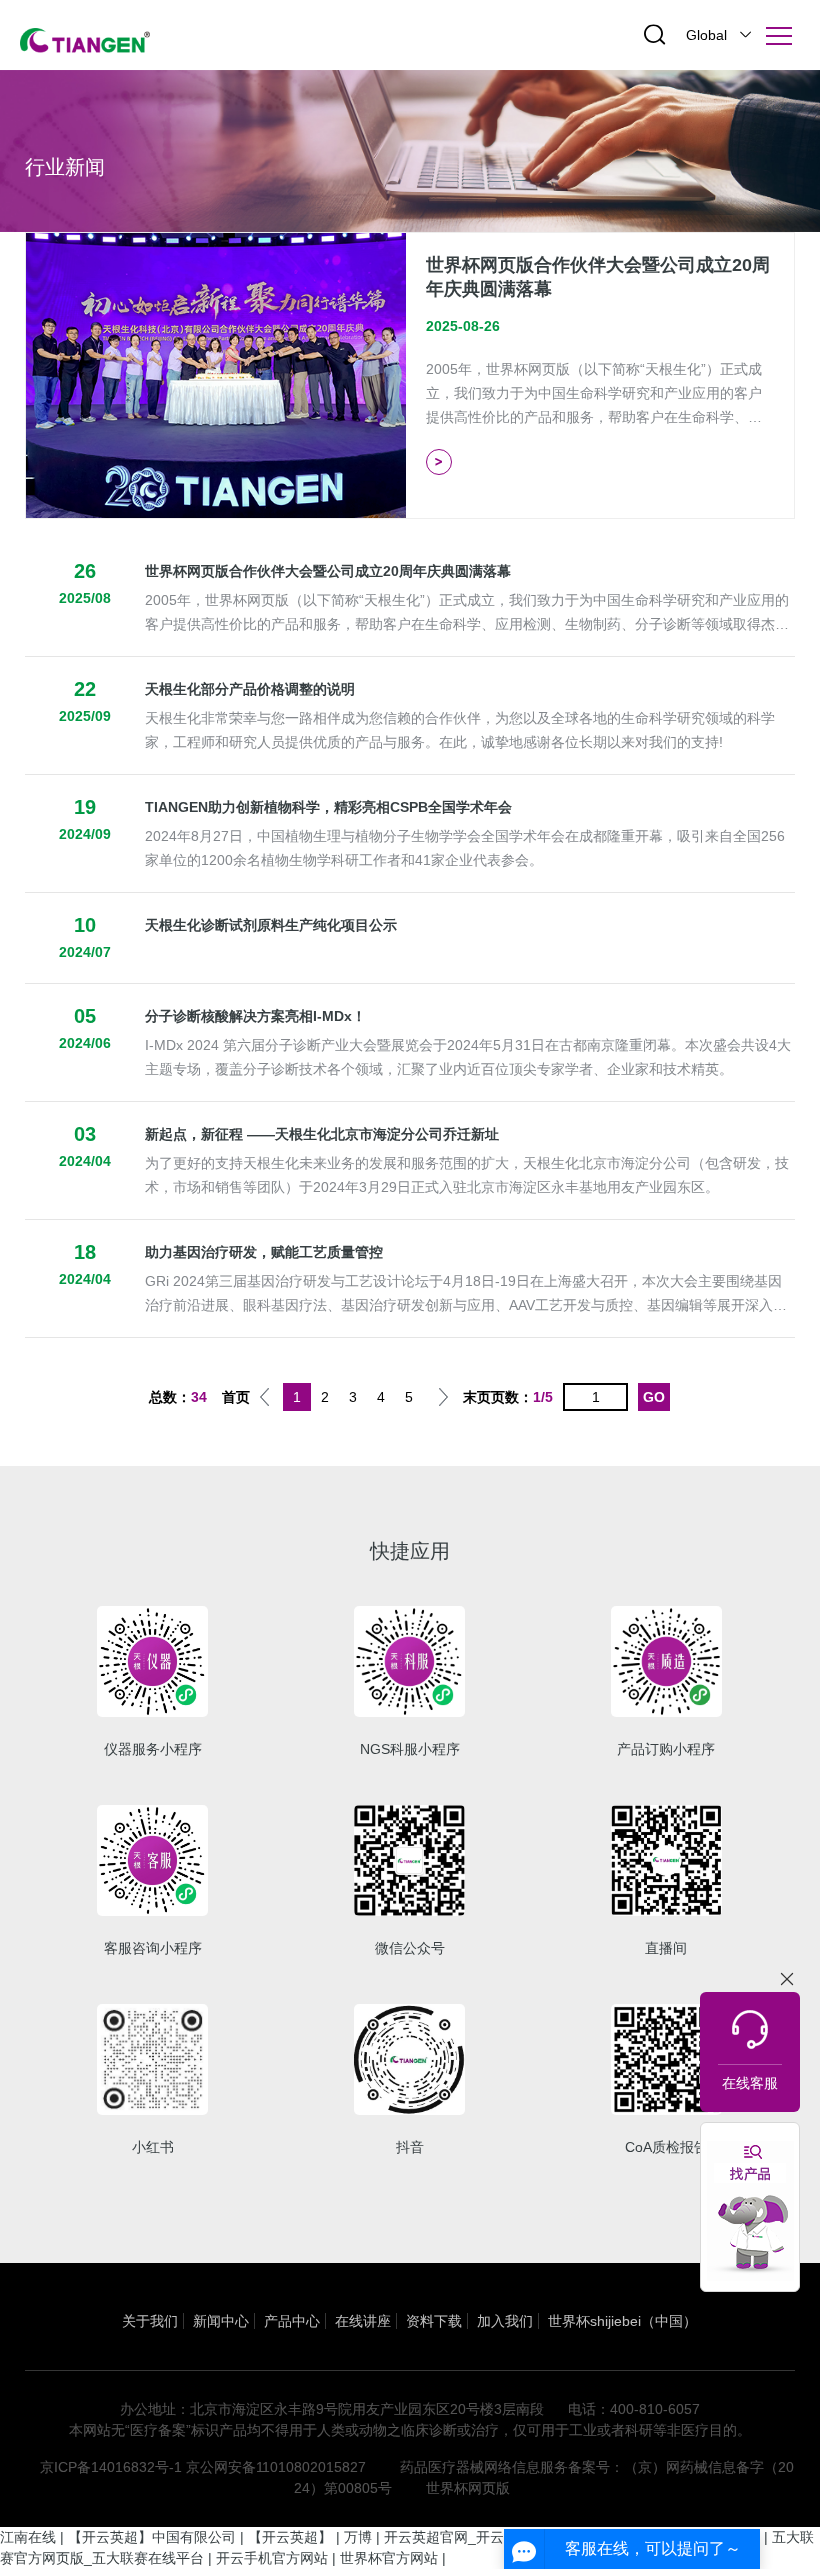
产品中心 (292, 2321)
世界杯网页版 (468, 2488)
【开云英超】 (290, 2537)
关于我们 (150, 2321)
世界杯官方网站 (389, 2558)
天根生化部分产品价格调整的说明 (250, 689)
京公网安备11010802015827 (276, 2467)
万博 (358, 2537)
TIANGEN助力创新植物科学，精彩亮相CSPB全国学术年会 (328, 807)
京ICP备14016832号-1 (111, 2467)
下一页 (443, 1397)
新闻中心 (221, 2321)
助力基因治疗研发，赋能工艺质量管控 (264, 1252)
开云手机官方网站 (272, 2558)
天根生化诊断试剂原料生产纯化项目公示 (271, 925)
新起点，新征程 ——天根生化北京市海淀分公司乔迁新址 (322, 1134)
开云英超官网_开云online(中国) (482, 2537)
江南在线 (28, 2537)
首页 (236, 1397)
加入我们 (505, 2321)
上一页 (264, 1397)
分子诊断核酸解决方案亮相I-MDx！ (255, 1016)
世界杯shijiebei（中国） (622, 2321)
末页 (477, 1397)
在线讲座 (363, 2321)
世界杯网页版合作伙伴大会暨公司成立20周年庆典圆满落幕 (328, 571)
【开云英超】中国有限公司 (152, 2537)
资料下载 (434, 2321)
